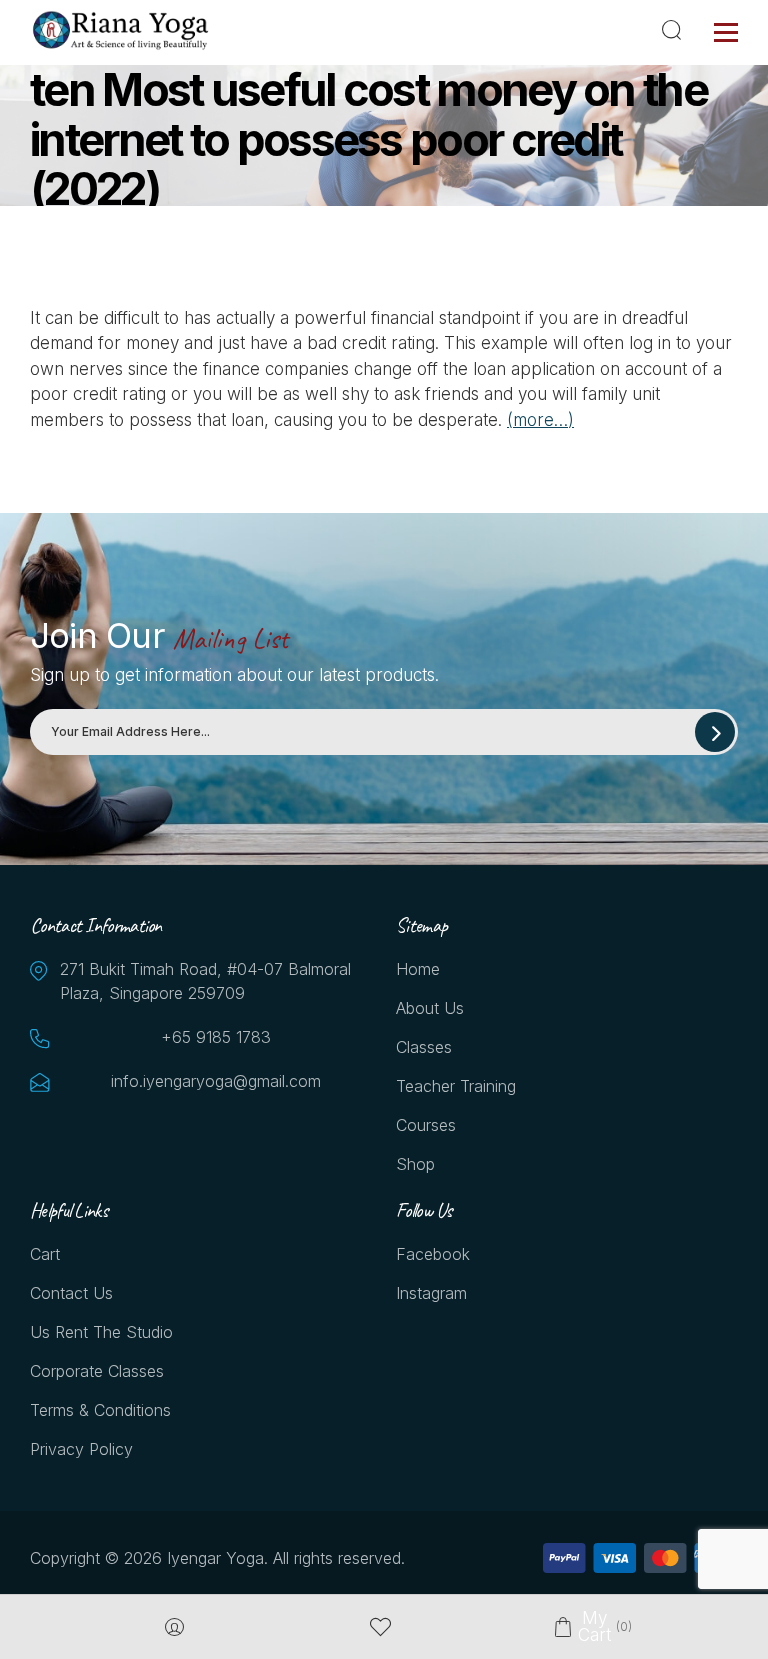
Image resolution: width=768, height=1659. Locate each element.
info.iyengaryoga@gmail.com (216, 1081)
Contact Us (71, 1293)
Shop (415, 1164)
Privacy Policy (81, 1449)
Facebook (433, 1254)
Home (418, 969)
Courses (426, 1125)
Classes (424, 1047)
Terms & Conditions (100, 1410)
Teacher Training (456, 1086)
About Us (430, 1008)
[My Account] (174, 1627)
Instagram (431, 1293)
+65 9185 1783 (216, 1037)
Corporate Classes (97, 1371)
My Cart (593, 1627)
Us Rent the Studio (101, 1332)
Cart (45, 1254)
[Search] (675, 30)
